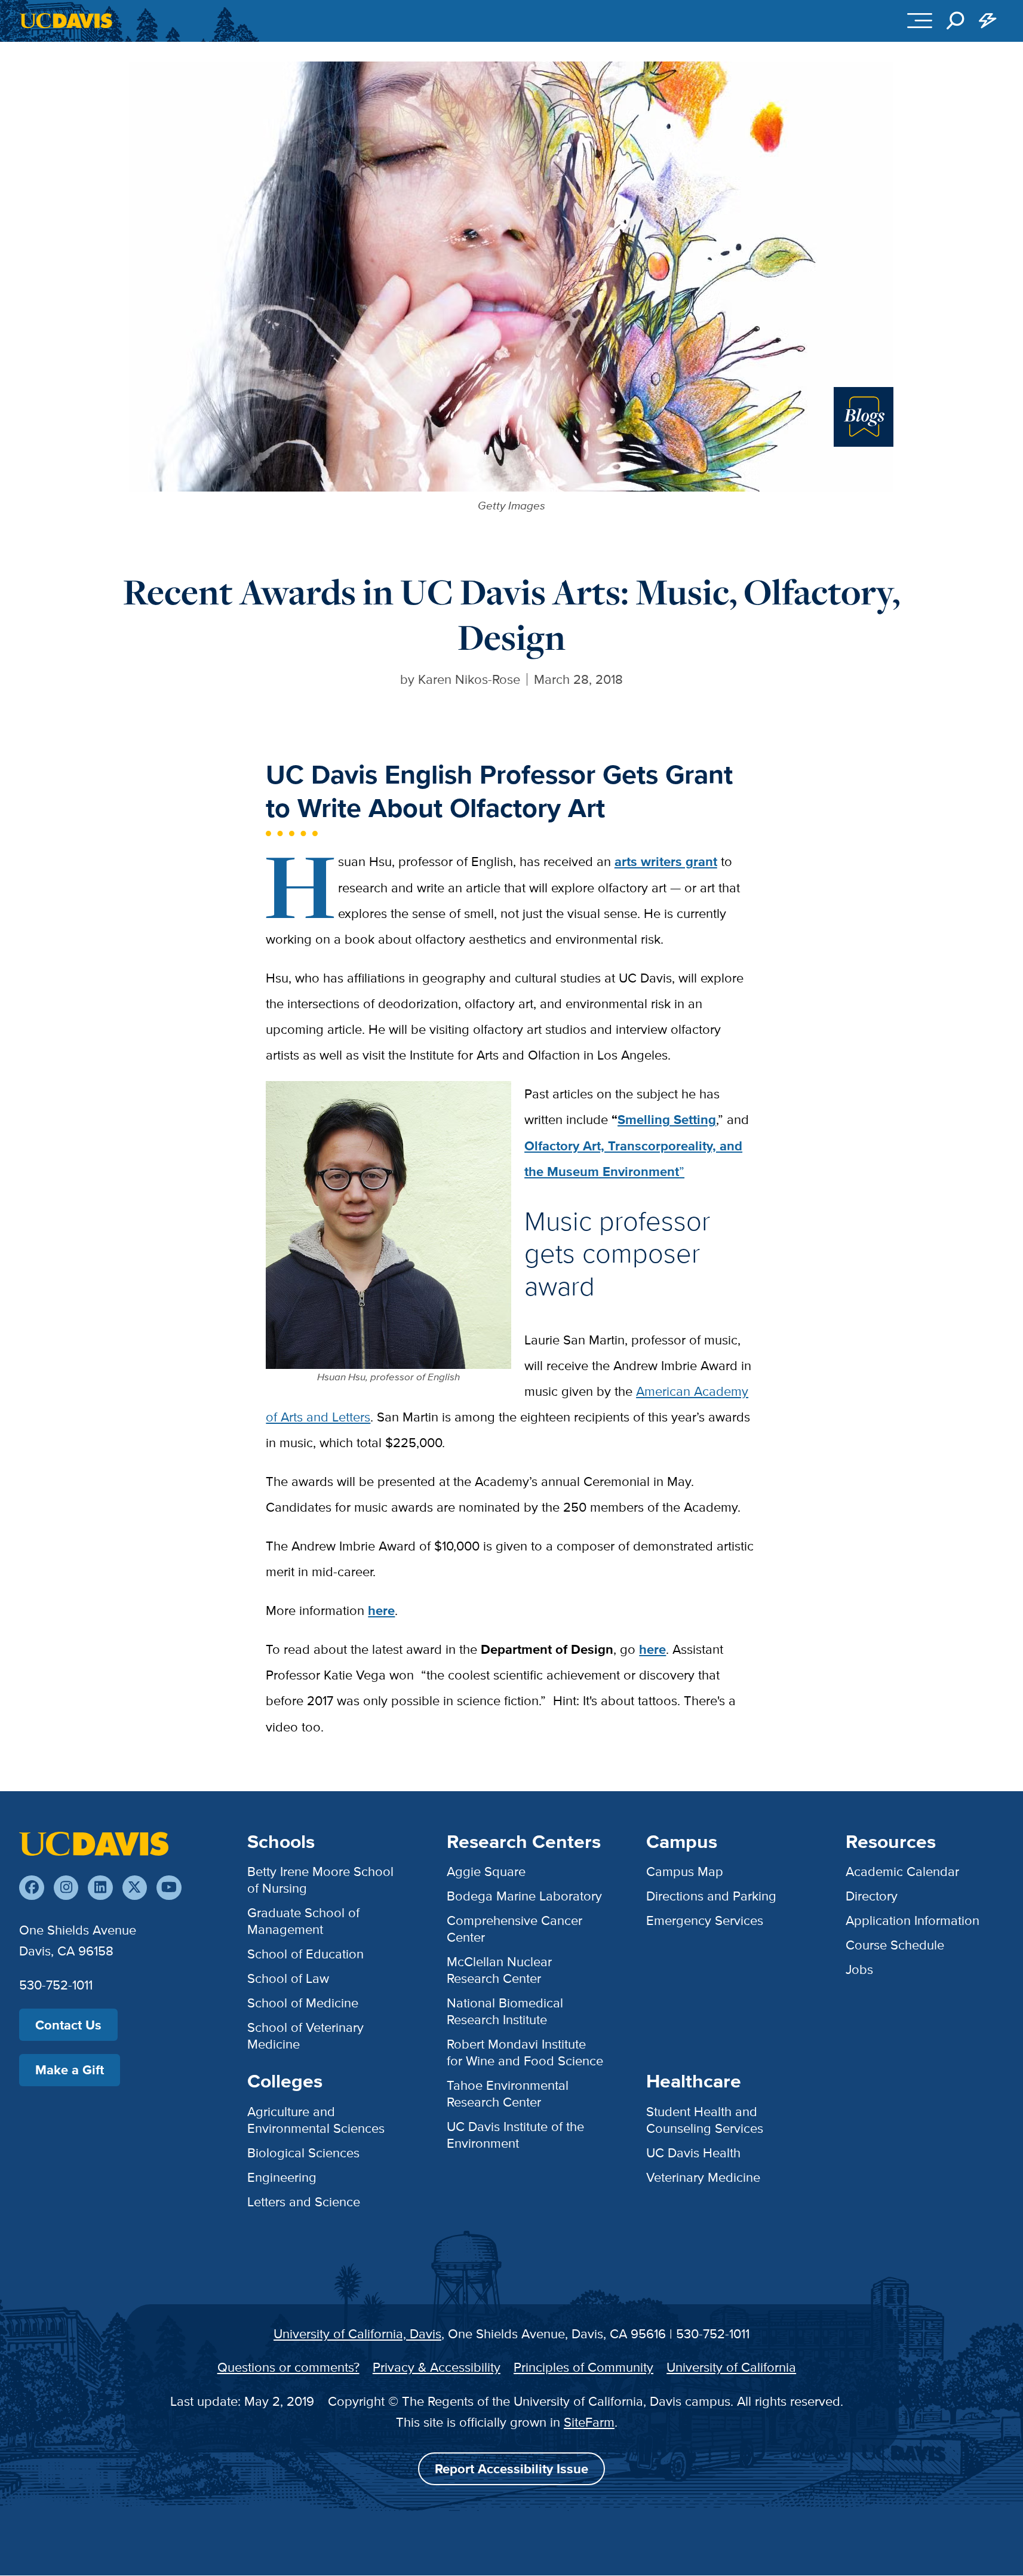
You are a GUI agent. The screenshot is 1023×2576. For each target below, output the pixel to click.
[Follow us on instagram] (66, 1888)
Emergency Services (705, 1921)
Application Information (913, 1921)
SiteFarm (589, 2422)
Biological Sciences (303, 2153)
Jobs (859, 1969)
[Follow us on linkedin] (100, 1888)
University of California (731, 2367)
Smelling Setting (667, 1120)
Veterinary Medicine (703, 2177)
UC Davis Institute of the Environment (515, 2135)
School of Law (288, 1978)
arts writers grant (666, 862)
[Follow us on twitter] (135, 1888)
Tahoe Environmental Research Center (508, 2094)
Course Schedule (895, 1945)
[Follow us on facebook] (31, 1888)
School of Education (305, 1954)
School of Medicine (303, 2003)
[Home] (94, 1843)
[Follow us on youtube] (169, 1888)
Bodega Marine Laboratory (524, 1896)
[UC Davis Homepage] (66, 21)
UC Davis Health (693, 2153)
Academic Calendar (902, 1872)
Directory (872, 1896)
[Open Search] (956, 21)
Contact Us (68, 2025)
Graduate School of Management (303, 1921)
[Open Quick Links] (988, 21)
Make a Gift (70, 2070)
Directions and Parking (711, 1896)
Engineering (282, 2177)
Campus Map (685, 1872)
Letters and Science (304, 2202)
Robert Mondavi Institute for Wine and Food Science (525, 2052)
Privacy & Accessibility (437, 2367)
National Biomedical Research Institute (505, 2011)
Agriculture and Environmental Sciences (316, 2120)
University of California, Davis (357, 2334)
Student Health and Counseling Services (705, 2120)
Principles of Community (583, 2367)
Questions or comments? (288, 2367)
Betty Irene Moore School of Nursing (320, 1880)
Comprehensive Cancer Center (514, 1929)
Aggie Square (486, 1872)
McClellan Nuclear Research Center (499, 1970)
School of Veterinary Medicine (305, 2036)
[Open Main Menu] (920, 21)
